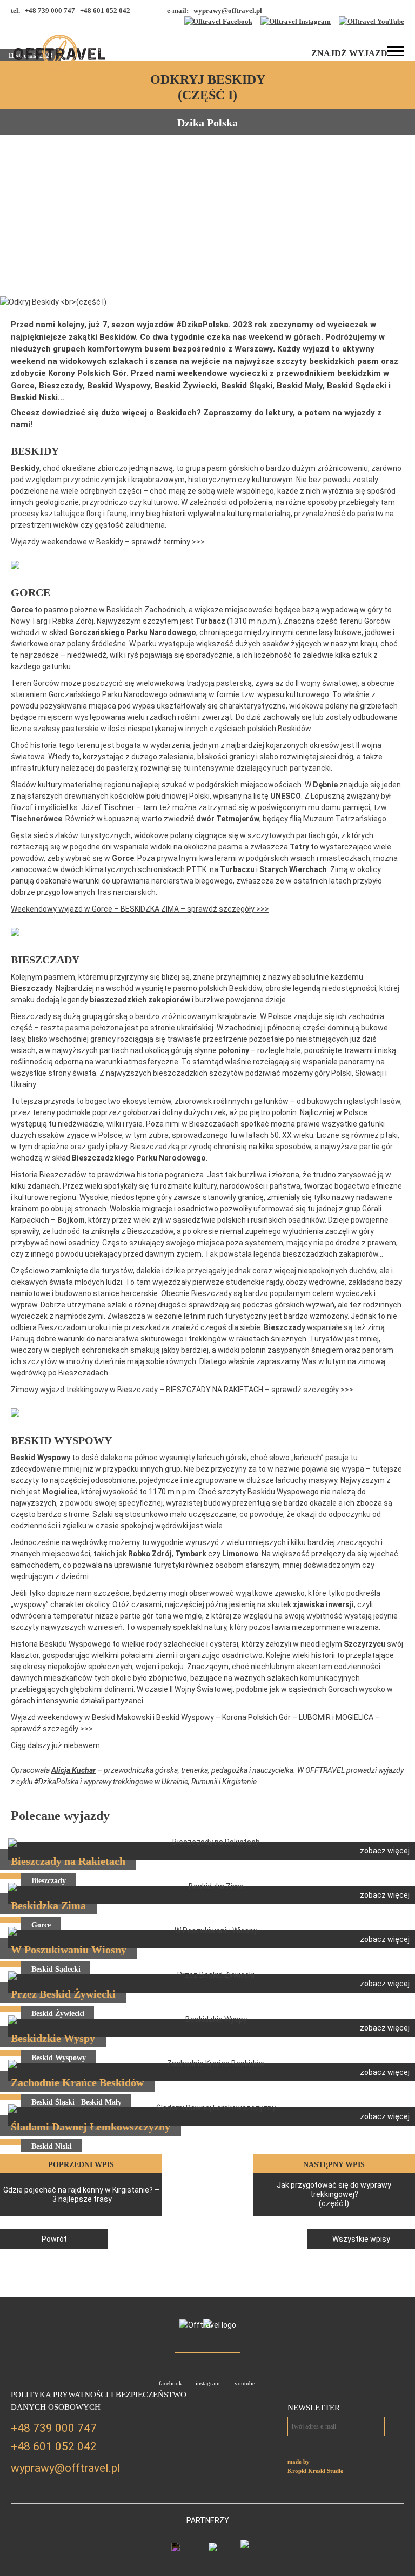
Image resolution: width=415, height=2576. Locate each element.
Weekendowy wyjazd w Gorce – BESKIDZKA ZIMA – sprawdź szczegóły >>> (140, 909)
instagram (208, 2383)
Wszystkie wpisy (361, 2239)
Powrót (54, 2239)
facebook (170, 2383)
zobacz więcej (385, 1851)
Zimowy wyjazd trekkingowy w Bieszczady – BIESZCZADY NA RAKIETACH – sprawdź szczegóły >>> (182, 1390)
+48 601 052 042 (54, 2446)
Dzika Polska (207, 123)
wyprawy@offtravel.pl (228, 11)
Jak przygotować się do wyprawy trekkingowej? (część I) (334, 2194)
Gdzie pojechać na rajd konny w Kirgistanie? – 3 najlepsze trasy (81, 2194)
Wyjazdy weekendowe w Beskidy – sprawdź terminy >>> (108, 542)
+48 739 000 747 (54, 2428)
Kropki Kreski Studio (316, 2471)
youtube (245, 2383)
